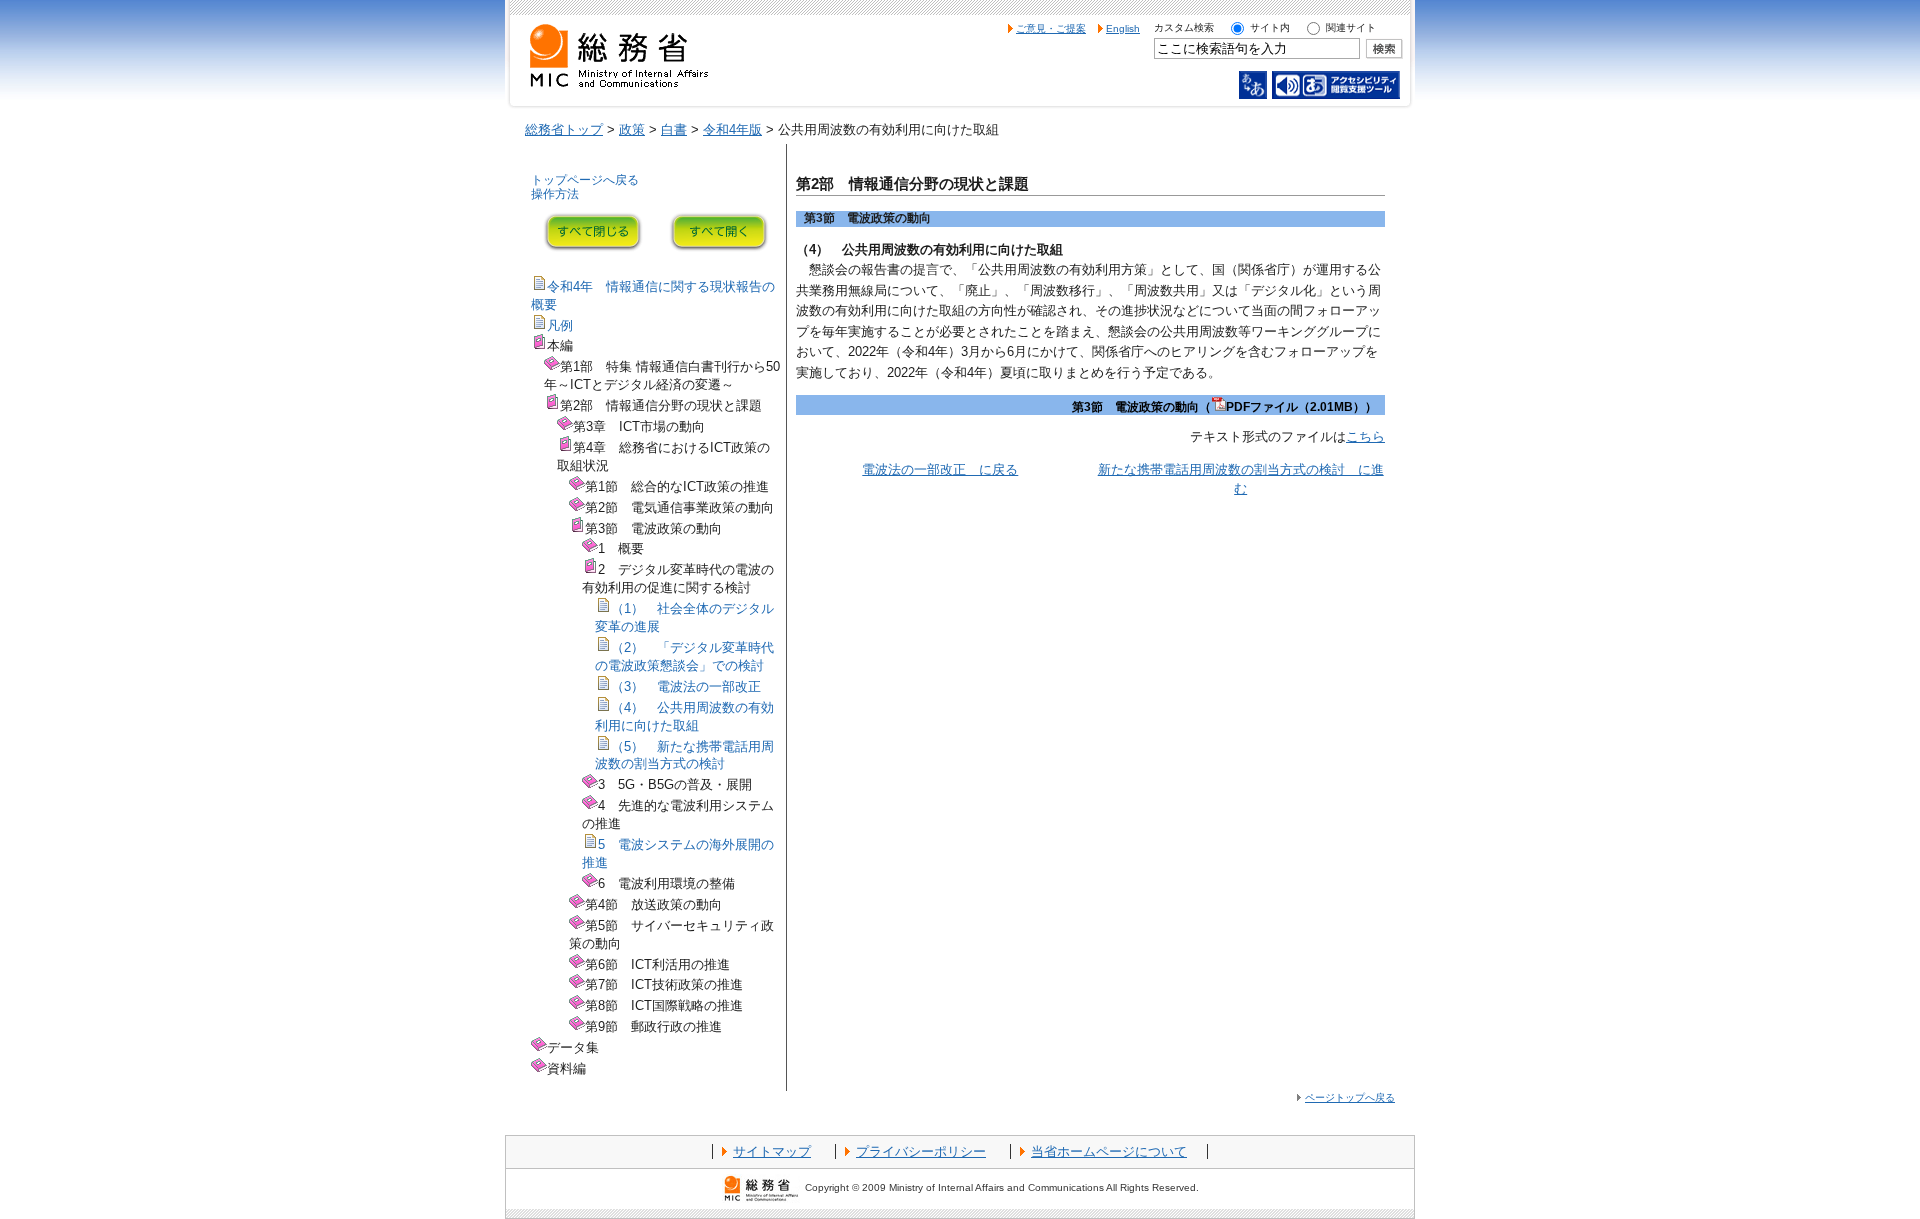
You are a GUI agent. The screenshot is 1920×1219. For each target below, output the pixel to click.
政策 (632, 129)
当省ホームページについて (1109, 1151)
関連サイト (1351, 27)
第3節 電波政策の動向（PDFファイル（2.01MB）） (1224, 407)
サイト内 (1270, 27)
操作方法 (555, 194)
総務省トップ (564, 129)
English (1123, 28)
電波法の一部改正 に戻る (940, 469)
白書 (674, 129)
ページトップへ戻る (1350, 1097)
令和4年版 (732, 129)
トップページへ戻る (585, 180)
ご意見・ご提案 (1051, 28)
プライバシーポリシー (921, 1151)
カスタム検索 (1184, 27)
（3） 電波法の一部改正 (686, 686)
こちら (1365, 436)
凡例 (560, 325)
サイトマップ (772, 1151)
